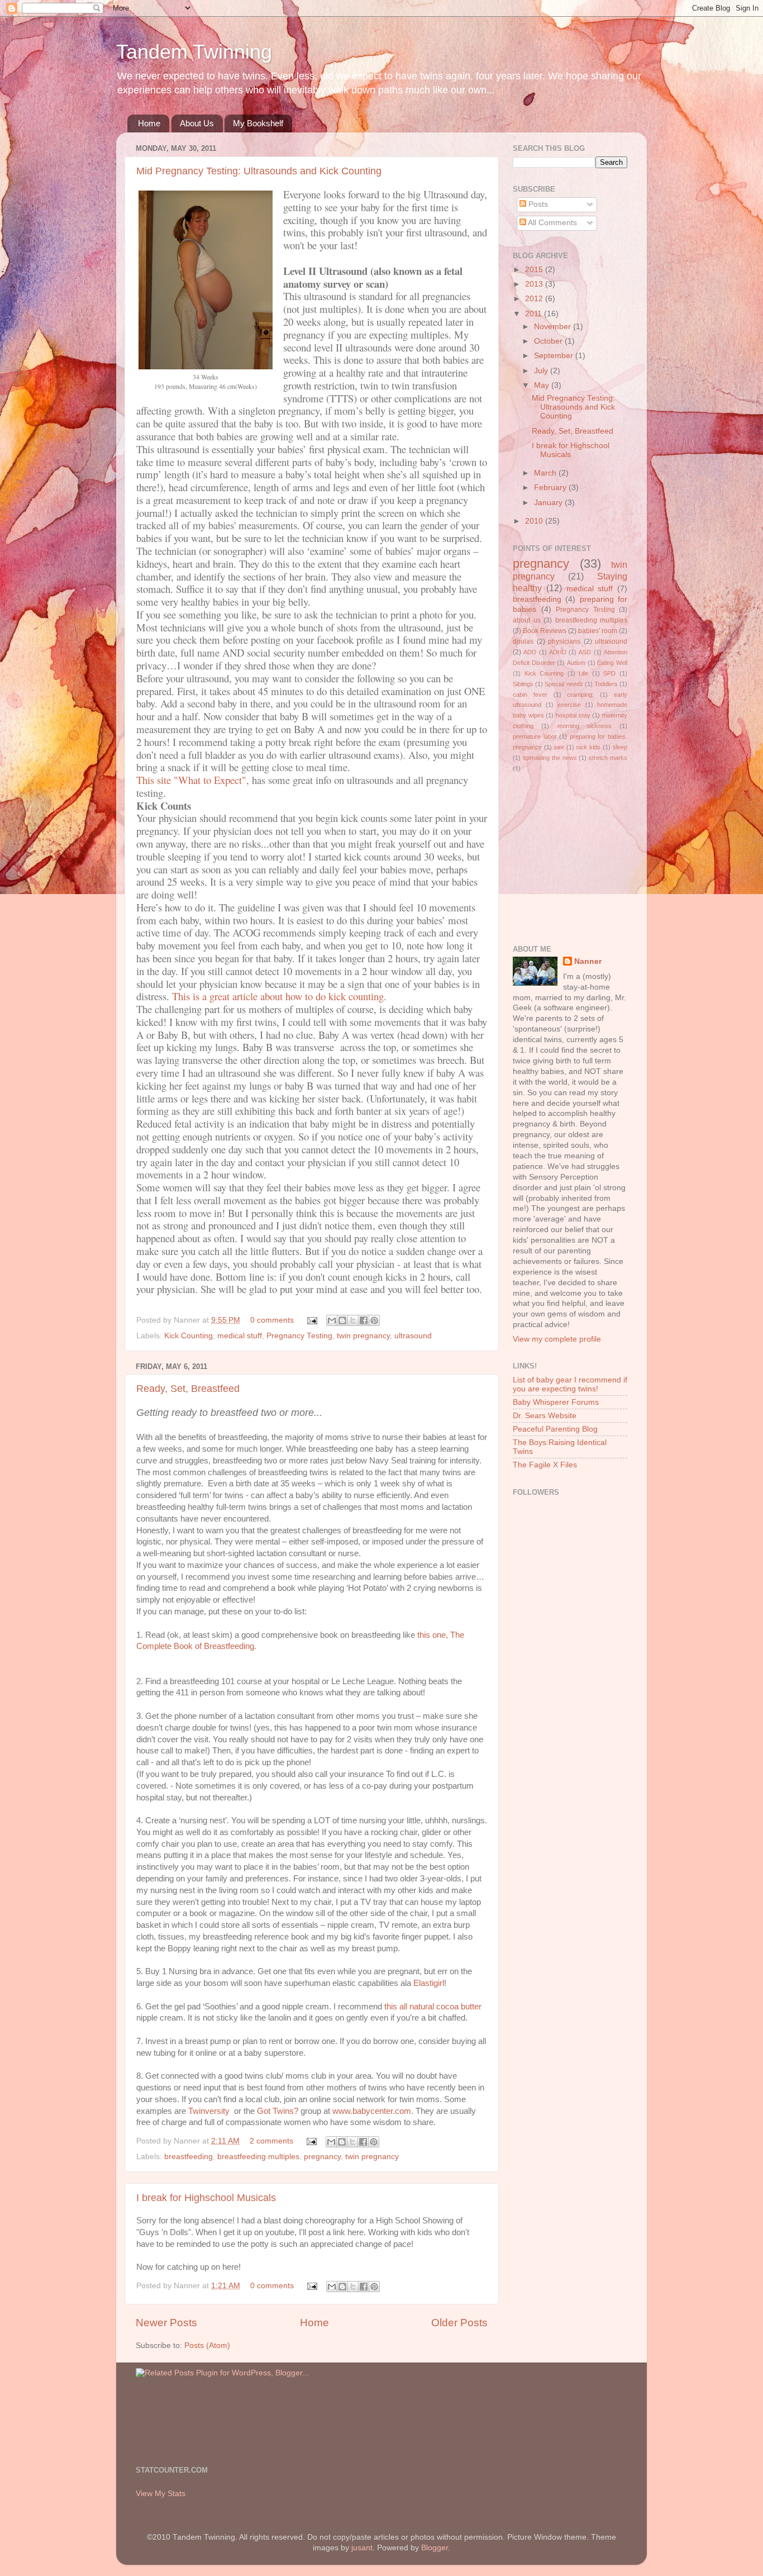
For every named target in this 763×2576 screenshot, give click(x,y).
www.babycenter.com (372, 2111)
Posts (537, 204)
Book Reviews (545, 631)
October (549, 341)
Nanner (588, 961)
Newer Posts (166, 2323)
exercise (569, 705)
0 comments (272, 1320)
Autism (576, 663)
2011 (535, 314)
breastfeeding (189, 2157)
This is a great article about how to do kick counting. (279, 996)
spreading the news (550, 758)
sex (559, 747)
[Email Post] (311, 1320)
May (543, 385)
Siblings (523, 684)
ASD (585, 652)
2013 (535, 284)
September (555, 356)
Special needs (564, 684)
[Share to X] (353, 1320)
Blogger (435, 2548)
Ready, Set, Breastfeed (188, 1389)
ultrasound (413, 1336)
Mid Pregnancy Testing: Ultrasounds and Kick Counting (259, 171)
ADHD (558, 652)
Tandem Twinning (194, 52)
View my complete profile (557, 1339)
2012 (535, 299)
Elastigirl (429, 1983)
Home (149, 123)
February (551, 488)
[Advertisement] (546, 858)
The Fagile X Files (545, 1465)
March (546, 473)
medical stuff (240, 1336)
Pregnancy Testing (299, 1336)
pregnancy (322, 2157)
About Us (197, 123)
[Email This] (332, 1320)
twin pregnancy (363, 1336)
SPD (609, 673)
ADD (530, 652)
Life (583, 673)
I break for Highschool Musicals (206, 2198)
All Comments (552, 223)
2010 (535, 521)
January (549, 503)
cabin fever (530, 695)
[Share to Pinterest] (374, 1320)
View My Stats (161, 2494)
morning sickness (585, 726)
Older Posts (459, 2323)
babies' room (598, 631)
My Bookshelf (258, 123)
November (554, 327)
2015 (535, 270)
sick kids (588, 747)
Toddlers (606, 684)
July (542, 371)
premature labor (535, 736)
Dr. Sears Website (545, 1416)
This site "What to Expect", (193, 780)
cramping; (580, 695)
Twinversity (211, 2111)
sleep (620, 747)
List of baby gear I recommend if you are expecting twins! (570, 1384)
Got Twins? (278, 2111)
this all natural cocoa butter (433, 2007)
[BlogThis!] (342, 1320)
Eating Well (612, 663)
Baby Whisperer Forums (556, 1402)
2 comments (271, 2141)
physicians (564, 641)
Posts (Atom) (207, 2346)
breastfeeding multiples (258, 2157)
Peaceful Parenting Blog (555, 1429)
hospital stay (573, 715)
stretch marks (608, 758)
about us (527, 620)
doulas (523, 641)
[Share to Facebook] (364, 1320)
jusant (362, 2548)
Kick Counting (189, 1336)
